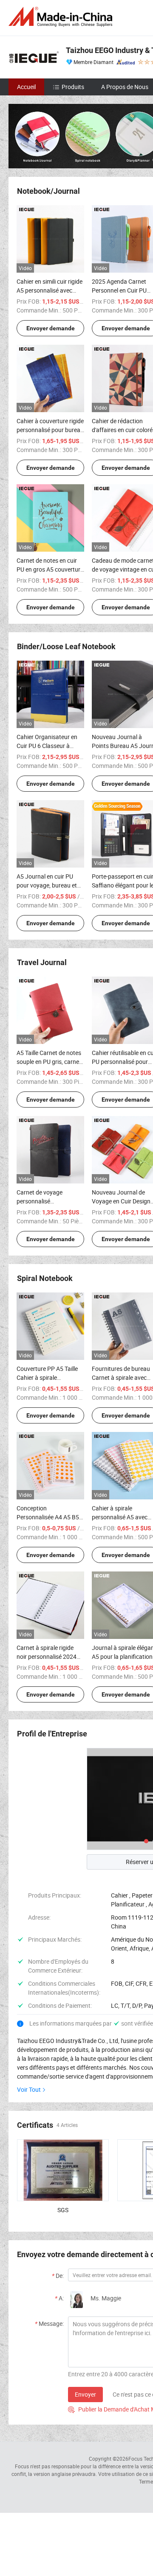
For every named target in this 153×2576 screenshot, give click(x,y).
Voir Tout (29, 2089)
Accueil (26, 87)
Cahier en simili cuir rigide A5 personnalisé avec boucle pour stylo (50, 290)
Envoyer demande (51, 328)
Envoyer (85, 2394)
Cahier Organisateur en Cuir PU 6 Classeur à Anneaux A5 (47, 746)
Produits (73, 87)
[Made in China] (62, 17)
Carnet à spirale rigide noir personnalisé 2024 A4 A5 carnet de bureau (47, 1656)
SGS (63, 2210)
